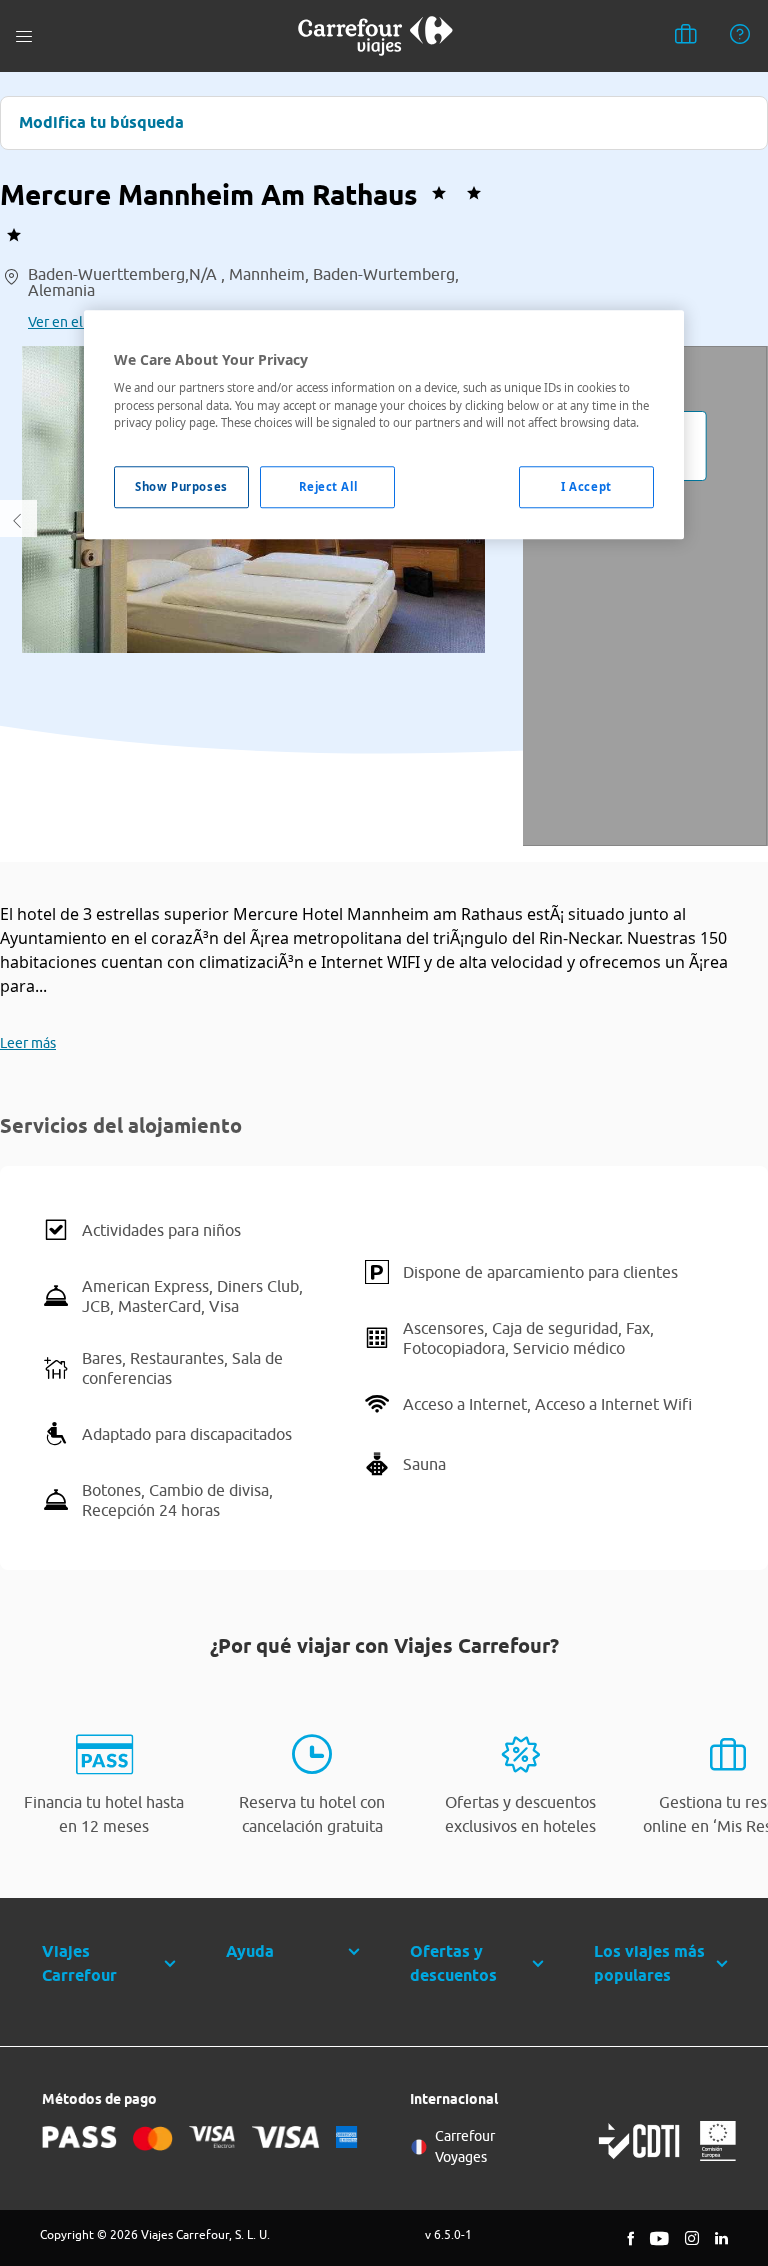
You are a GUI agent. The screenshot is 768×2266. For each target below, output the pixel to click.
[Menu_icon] (24, 36)
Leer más (28, 1043)
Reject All (328, 486)
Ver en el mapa (74, 322)
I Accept (586, 486)
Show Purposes (181, 486)
